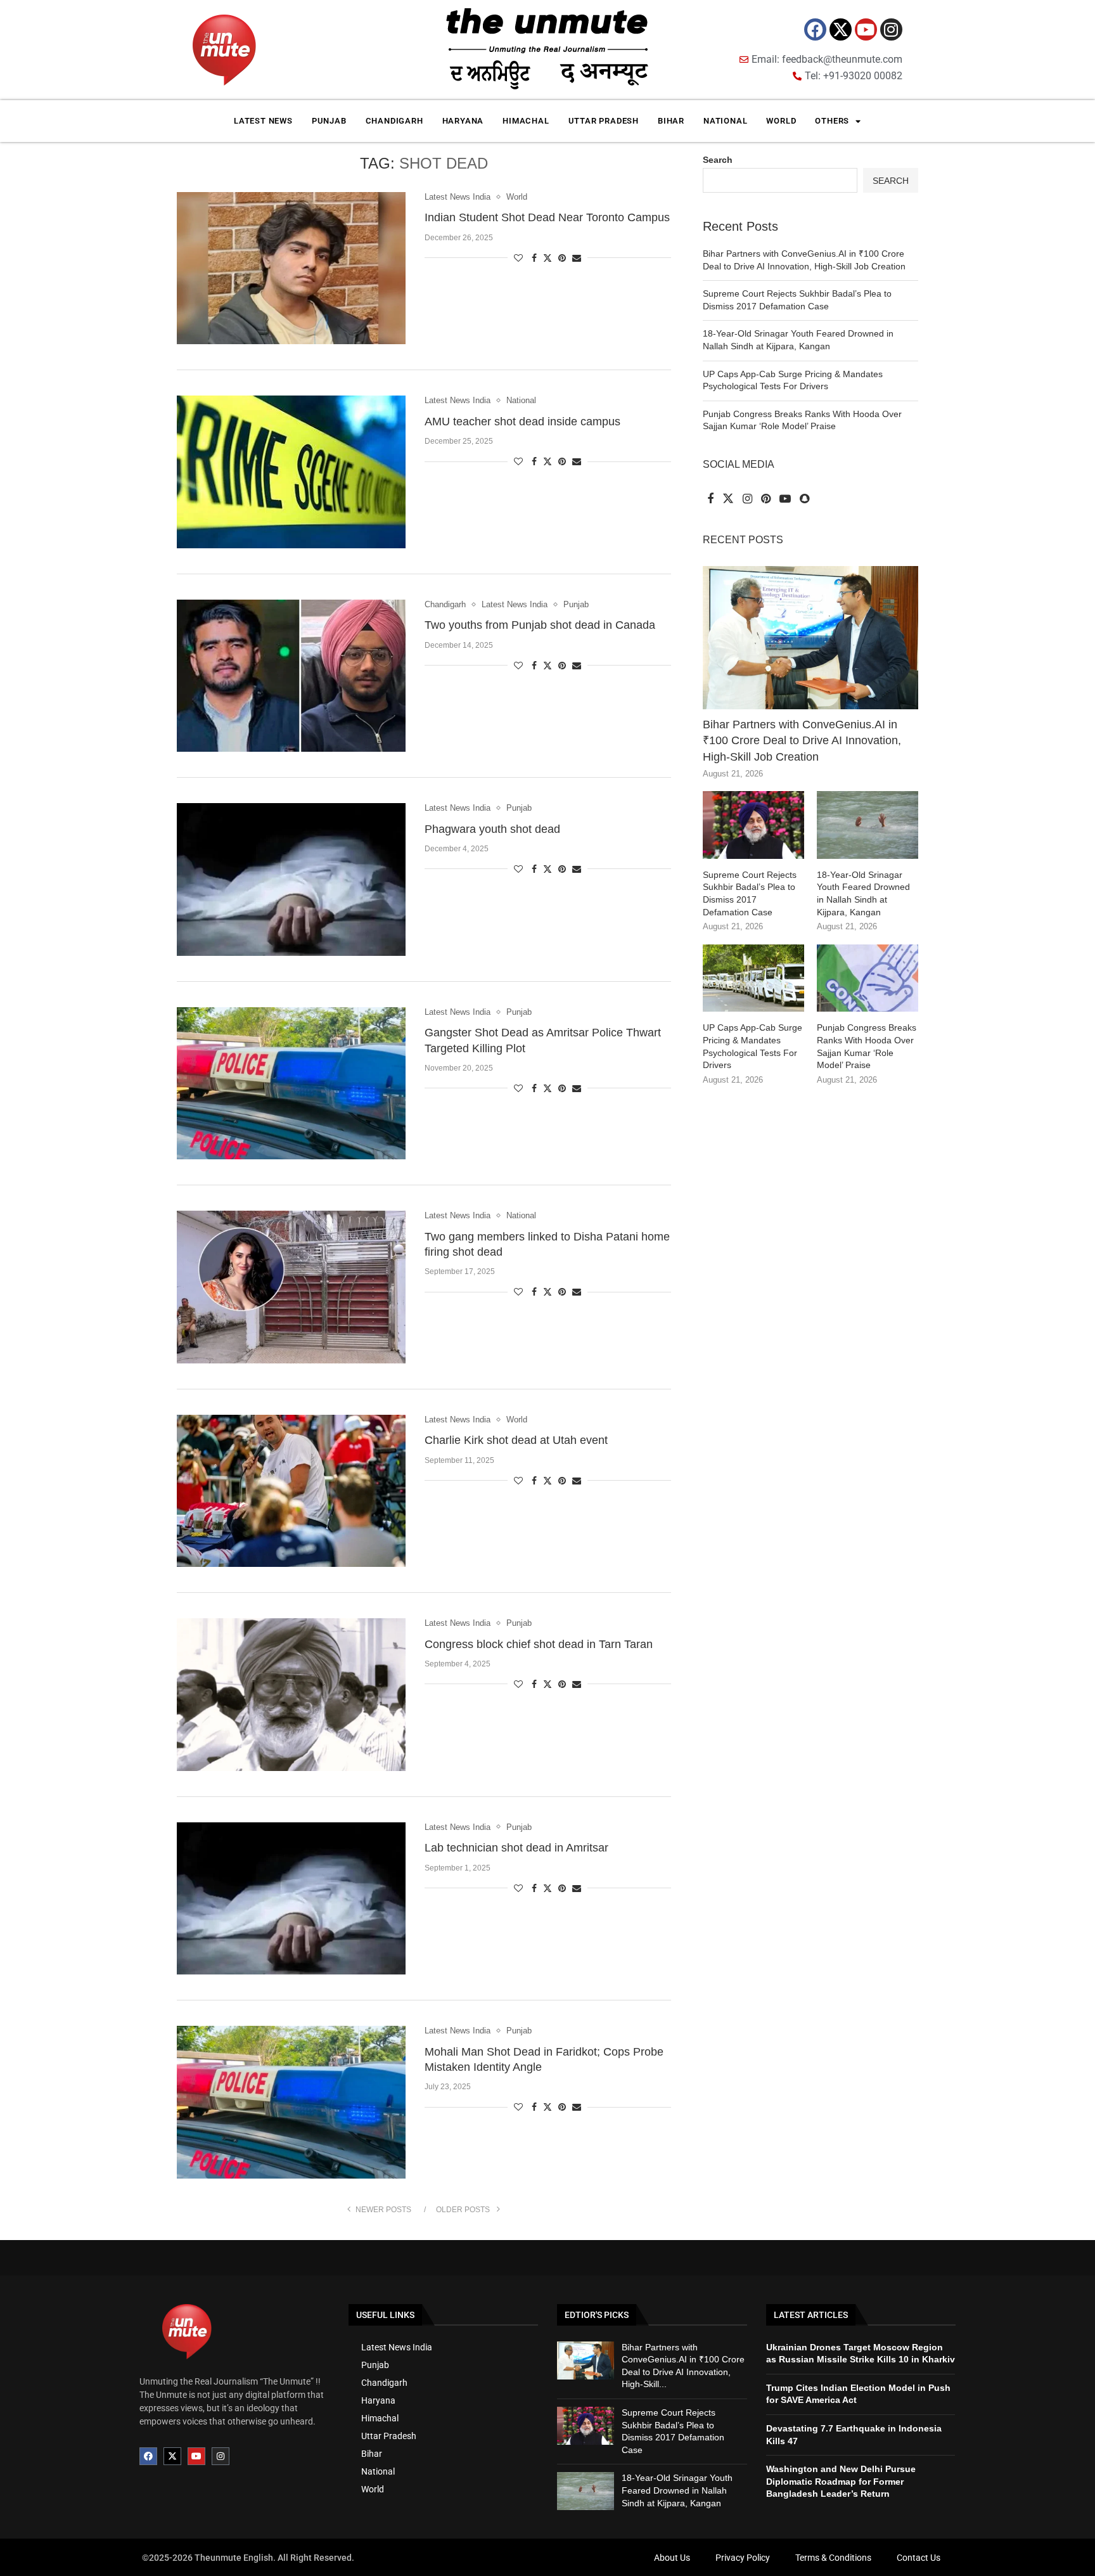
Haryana (463, 121)
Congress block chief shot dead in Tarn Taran (539, 1644)
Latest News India (397, 2347)
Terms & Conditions (833, 2558)
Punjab (329, 121)
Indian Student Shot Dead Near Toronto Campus (547, 217)
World (781, 121)
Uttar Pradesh (604, 121)
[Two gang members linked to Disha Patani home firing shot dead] (291, 1287)
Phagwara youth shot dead (492, 829)
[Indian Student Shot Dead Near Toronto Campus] (291, 268)
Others (832, 121)
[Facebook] (815, 29)
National (725, 121)
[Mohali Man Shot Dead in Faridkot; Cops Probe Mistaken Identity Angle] (291, 2102)
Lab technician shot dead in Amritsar (516, 1848)
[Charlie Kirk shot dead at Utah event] (291, 1491)
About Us (672, 2558)
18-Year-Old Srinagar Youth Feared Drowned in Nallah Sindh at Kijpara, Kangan (863, 893)
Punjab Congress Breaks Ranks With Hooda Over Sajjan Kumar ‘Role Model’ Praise (867, 1046)
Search (718, 160)
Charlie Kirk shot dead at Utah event (516, 1440)
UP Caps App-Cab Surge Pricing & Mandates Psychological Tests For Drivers (752, 1046)
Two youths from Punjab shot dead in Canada (540, 625)
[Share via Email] (577, 258)
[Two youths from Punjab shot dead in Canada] (291, 676)
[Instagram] (891, 29)
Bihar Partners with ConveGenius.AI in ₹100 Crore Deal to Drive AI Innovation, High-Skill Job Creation (802, 740)
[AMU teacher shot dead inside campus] (291, 472)
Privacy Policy (743, 2558)
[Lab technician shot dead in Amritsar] (291, 1898)
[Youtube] (866, 29)
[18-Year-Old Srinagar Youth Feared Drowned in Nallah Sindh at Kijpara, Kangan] (868, 825)
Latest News (263, 121)
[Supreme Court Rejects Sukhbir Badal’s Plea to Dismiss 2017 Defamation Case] (753, 825)
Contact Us (919, 2558)
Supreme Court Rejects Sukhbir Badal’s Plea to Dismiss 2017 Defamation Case (750, 893)
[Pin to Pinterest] (562, 258)
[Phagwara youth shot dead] (291, 879)
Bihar (671, 121)
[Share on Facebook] (534, 258)
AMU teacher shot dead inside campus (522, 422)
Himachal (526, 121)
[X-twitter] (841, 29)
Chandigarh (394, 121)
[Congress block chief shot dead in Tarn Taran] (291, 1694)
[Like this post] (518, 258)
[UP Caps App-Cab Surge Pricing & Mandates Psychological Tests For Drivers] (753, 978)
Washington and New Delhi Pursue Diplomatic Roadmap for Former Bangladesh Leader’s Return (841, 2481)
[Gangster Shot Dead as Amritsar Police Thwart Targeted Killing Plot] (291, 1083)
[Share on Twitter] (547, 258)
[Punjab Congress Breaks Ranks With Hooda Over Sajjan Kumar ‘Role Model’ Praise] (868, 978)
